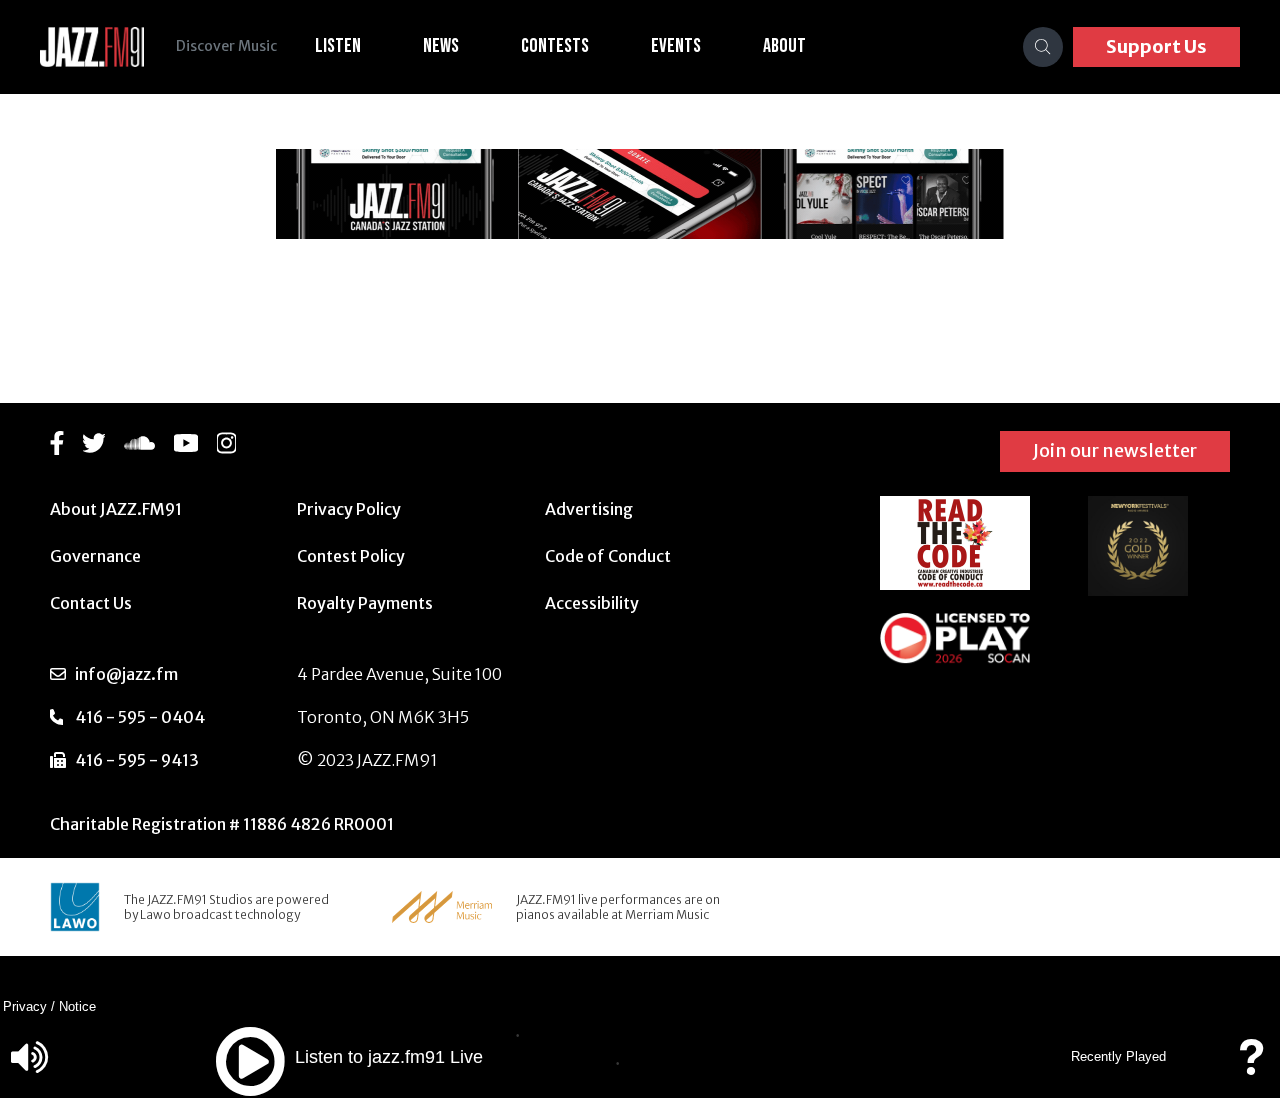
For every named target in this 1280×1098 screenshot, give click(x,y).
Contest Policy (351, 556)
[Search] (1043, 47)
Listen (338, 46)
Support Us (1156, 46)
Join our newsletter (1115, 450)
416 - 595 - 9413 (137, 760)
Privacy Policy (349, 509)
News (441, 46)
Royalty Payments (365, 603)
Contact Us (91, 603)
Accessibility (592, 603)
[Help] (1251, 1066)
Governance (95, 556)
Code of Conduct (608, 556)
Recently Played (1118, 1056)
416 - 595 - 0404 (140, 717)
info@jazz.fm (126, 674)
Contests (555, 46)
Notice (77, 1006)
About (784, 46)
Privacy (25, 1006)
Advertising (589, 509)
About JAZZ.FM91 (116, 509)
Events (676, 46)
